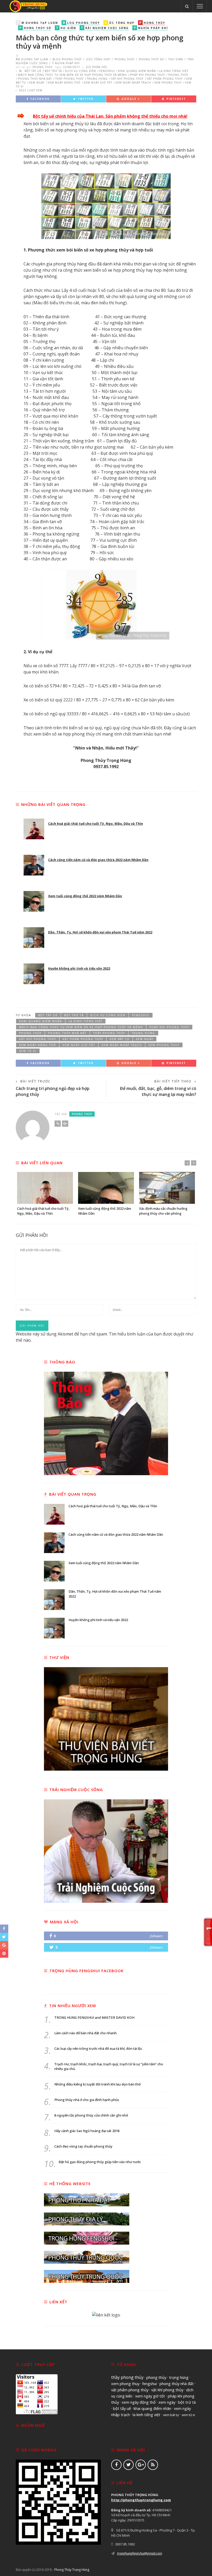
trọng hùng (97, 79)
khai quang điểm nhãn (137, 71)
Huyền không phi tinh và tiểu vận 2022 (79, 968)
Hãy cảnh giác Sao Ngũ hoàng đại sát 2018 (87, 2131)
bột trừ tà (53, 71)
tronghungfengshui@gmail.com (140, 2553)
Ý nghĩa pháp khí (65, 63)
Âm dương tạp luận (32, 59)
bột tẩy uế (33, 71)
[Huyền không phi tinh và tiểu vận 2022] (34, 974)
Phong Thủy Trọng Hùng (72, 2570)
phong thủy (178, 75)
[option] (45, 1194)
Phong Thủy (124, 59)
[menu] (200, 6)
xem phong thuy (168, 83)
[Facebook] (116, 2465)
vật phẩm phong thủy (165, 79)
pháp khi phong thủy (147, 75)
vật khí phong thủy (127, 79)
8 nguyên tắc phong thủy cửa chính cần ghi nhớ (91, 2115)
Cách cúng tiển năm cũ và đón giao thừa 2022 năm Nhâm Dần (98, 860)
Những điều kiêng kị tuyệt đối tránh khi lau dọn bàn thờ (97, 2084)
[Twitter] (128, 2465)
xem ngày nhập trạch (133, 83)
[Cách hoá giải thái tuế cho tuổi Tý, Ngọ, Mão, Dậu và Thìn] (34, 829)
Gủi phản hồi (97, 67)
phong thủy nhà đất (35, 79)
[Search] (187, 6)
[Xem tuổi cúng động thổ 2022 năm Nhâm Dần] (34, 901)
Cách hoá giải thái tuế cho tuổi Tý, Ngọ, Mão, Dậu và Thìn (96, 824)
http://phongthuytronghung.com (141, 2500)
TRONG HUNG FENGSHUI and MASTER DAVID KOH (94, 2018)
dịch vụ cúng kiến (81, 71)
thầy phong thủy (69, 79)
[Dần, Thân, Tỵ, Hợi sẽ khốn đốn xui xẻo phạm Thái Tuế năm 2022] (34, 938)
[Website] (58, 1124)
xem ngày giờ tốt (98, 83)
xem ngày (37, 83)
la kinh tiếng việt (174, 71)
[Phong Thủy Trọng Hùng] (28, 6)
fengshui (107, 71)
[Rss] (153, 2465)
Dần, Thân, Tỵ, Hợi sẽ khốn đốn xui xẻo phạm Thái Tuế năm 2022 (100, 932)
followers (156, 1936)
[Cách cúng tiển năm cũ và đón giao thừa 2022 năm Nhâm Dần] (34, 865)
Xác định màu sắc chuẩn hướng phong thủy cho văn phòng (163, 1211)
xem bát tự (120, 1039)
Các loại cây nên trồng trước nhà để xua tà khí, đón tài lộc (98, 2049)
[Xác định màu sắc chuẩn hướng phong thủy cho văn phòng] (167, 1188)
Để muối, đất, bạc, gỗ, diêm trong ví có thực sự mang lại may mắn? (158, 1091)
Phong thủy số (151, 59)
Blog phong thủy (67, 59)
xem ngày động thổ (64, 83)
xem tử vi (28, 1051)
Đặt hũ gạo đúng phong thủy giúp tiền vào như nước (100, 2162)
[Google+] (65, 1124)
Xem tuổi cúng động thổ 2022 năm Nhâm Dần (85, 896)
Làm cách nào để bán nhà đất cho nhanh (85, 2033)
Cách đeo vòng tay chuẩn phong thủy (83, 2146)
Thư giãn (176, 59)
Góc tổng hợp (98, 59)
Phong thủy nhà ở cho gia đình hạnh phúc (87, 2100)
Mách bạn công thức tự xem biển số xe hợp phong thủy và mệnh (72, 75)
